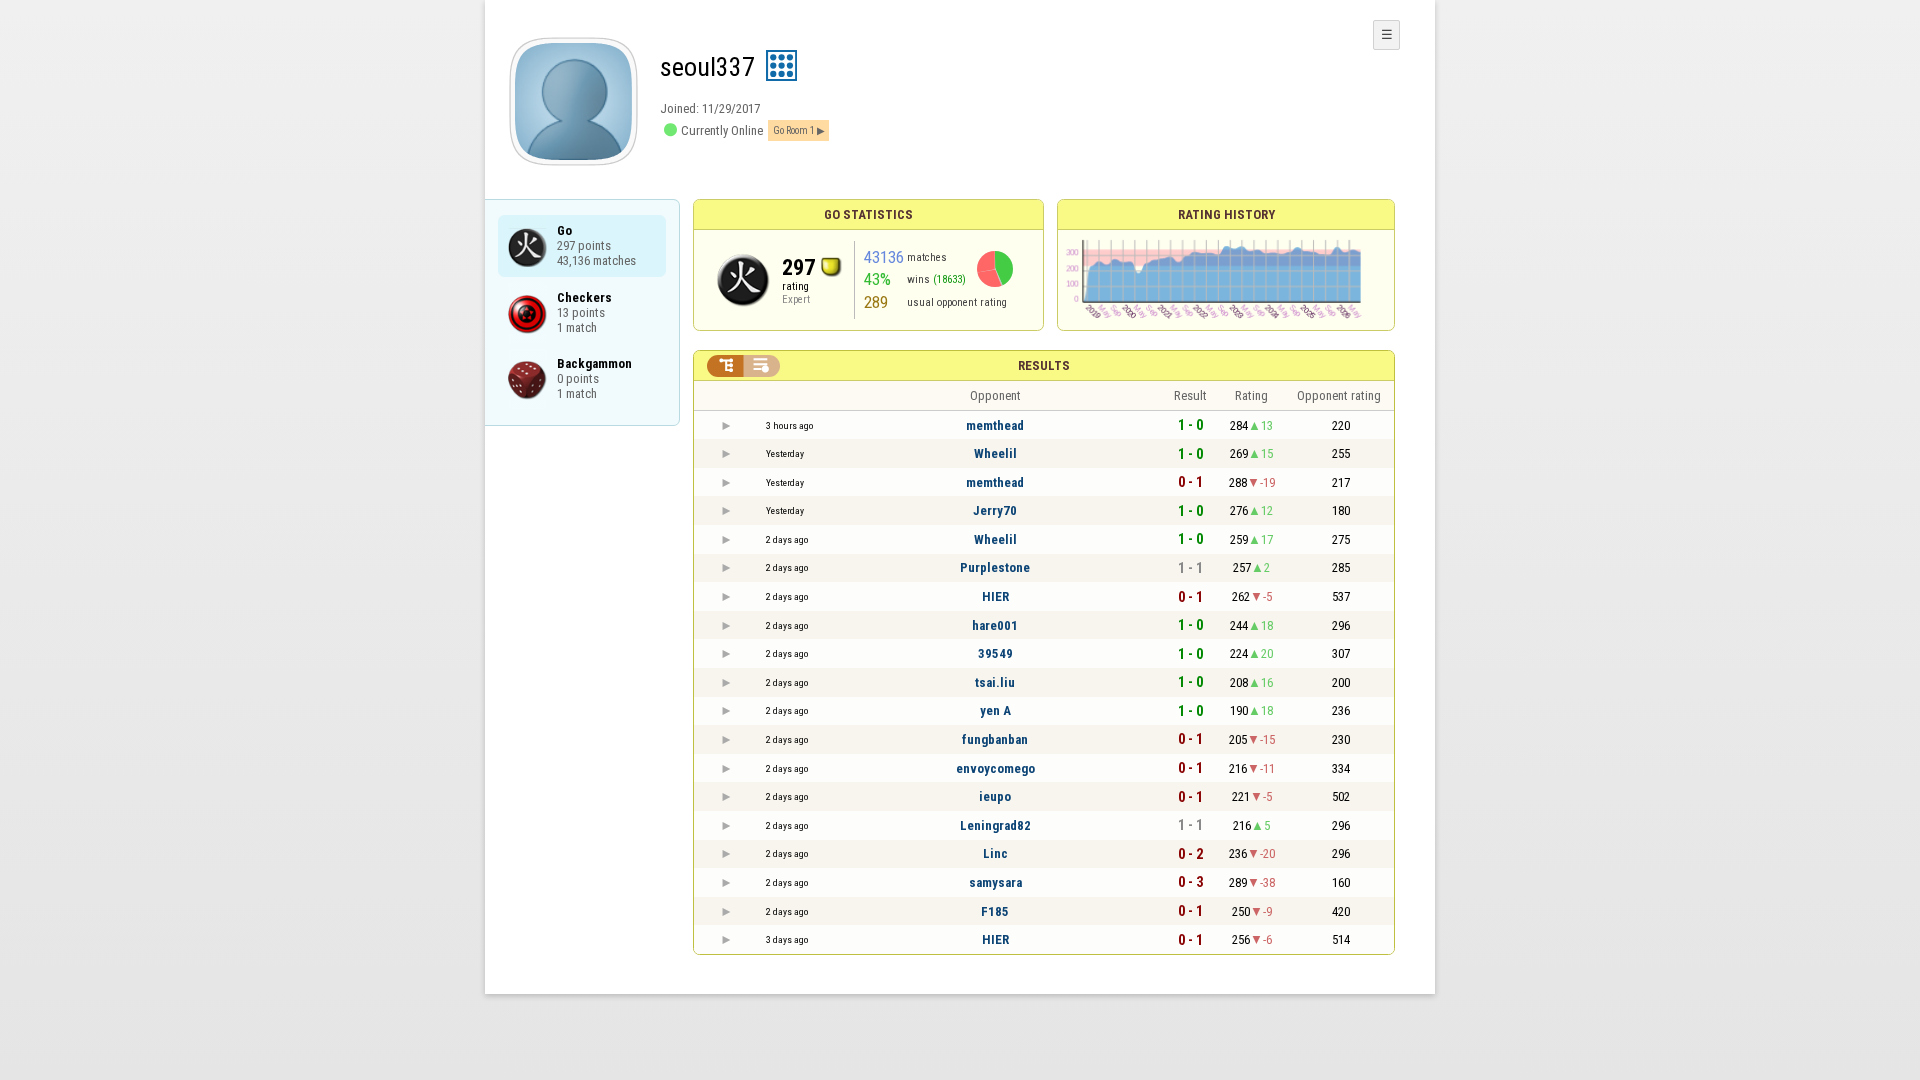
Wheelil (995, 453)
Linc (995, 853)
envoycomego (995, 768)
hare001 (995, 625)
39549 (995, 653)
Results (1044, 365)
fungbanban (995, 739)
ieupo (995, 796)
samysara (995, 882)
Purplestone (995, 567)
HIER (995, 596)
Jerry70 (995, 510)
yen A (995, 710)
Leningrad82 (995, 825)
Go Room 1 (794, 130)
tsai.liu (995, 682)
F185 (995, 911)
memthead (995, 425)
